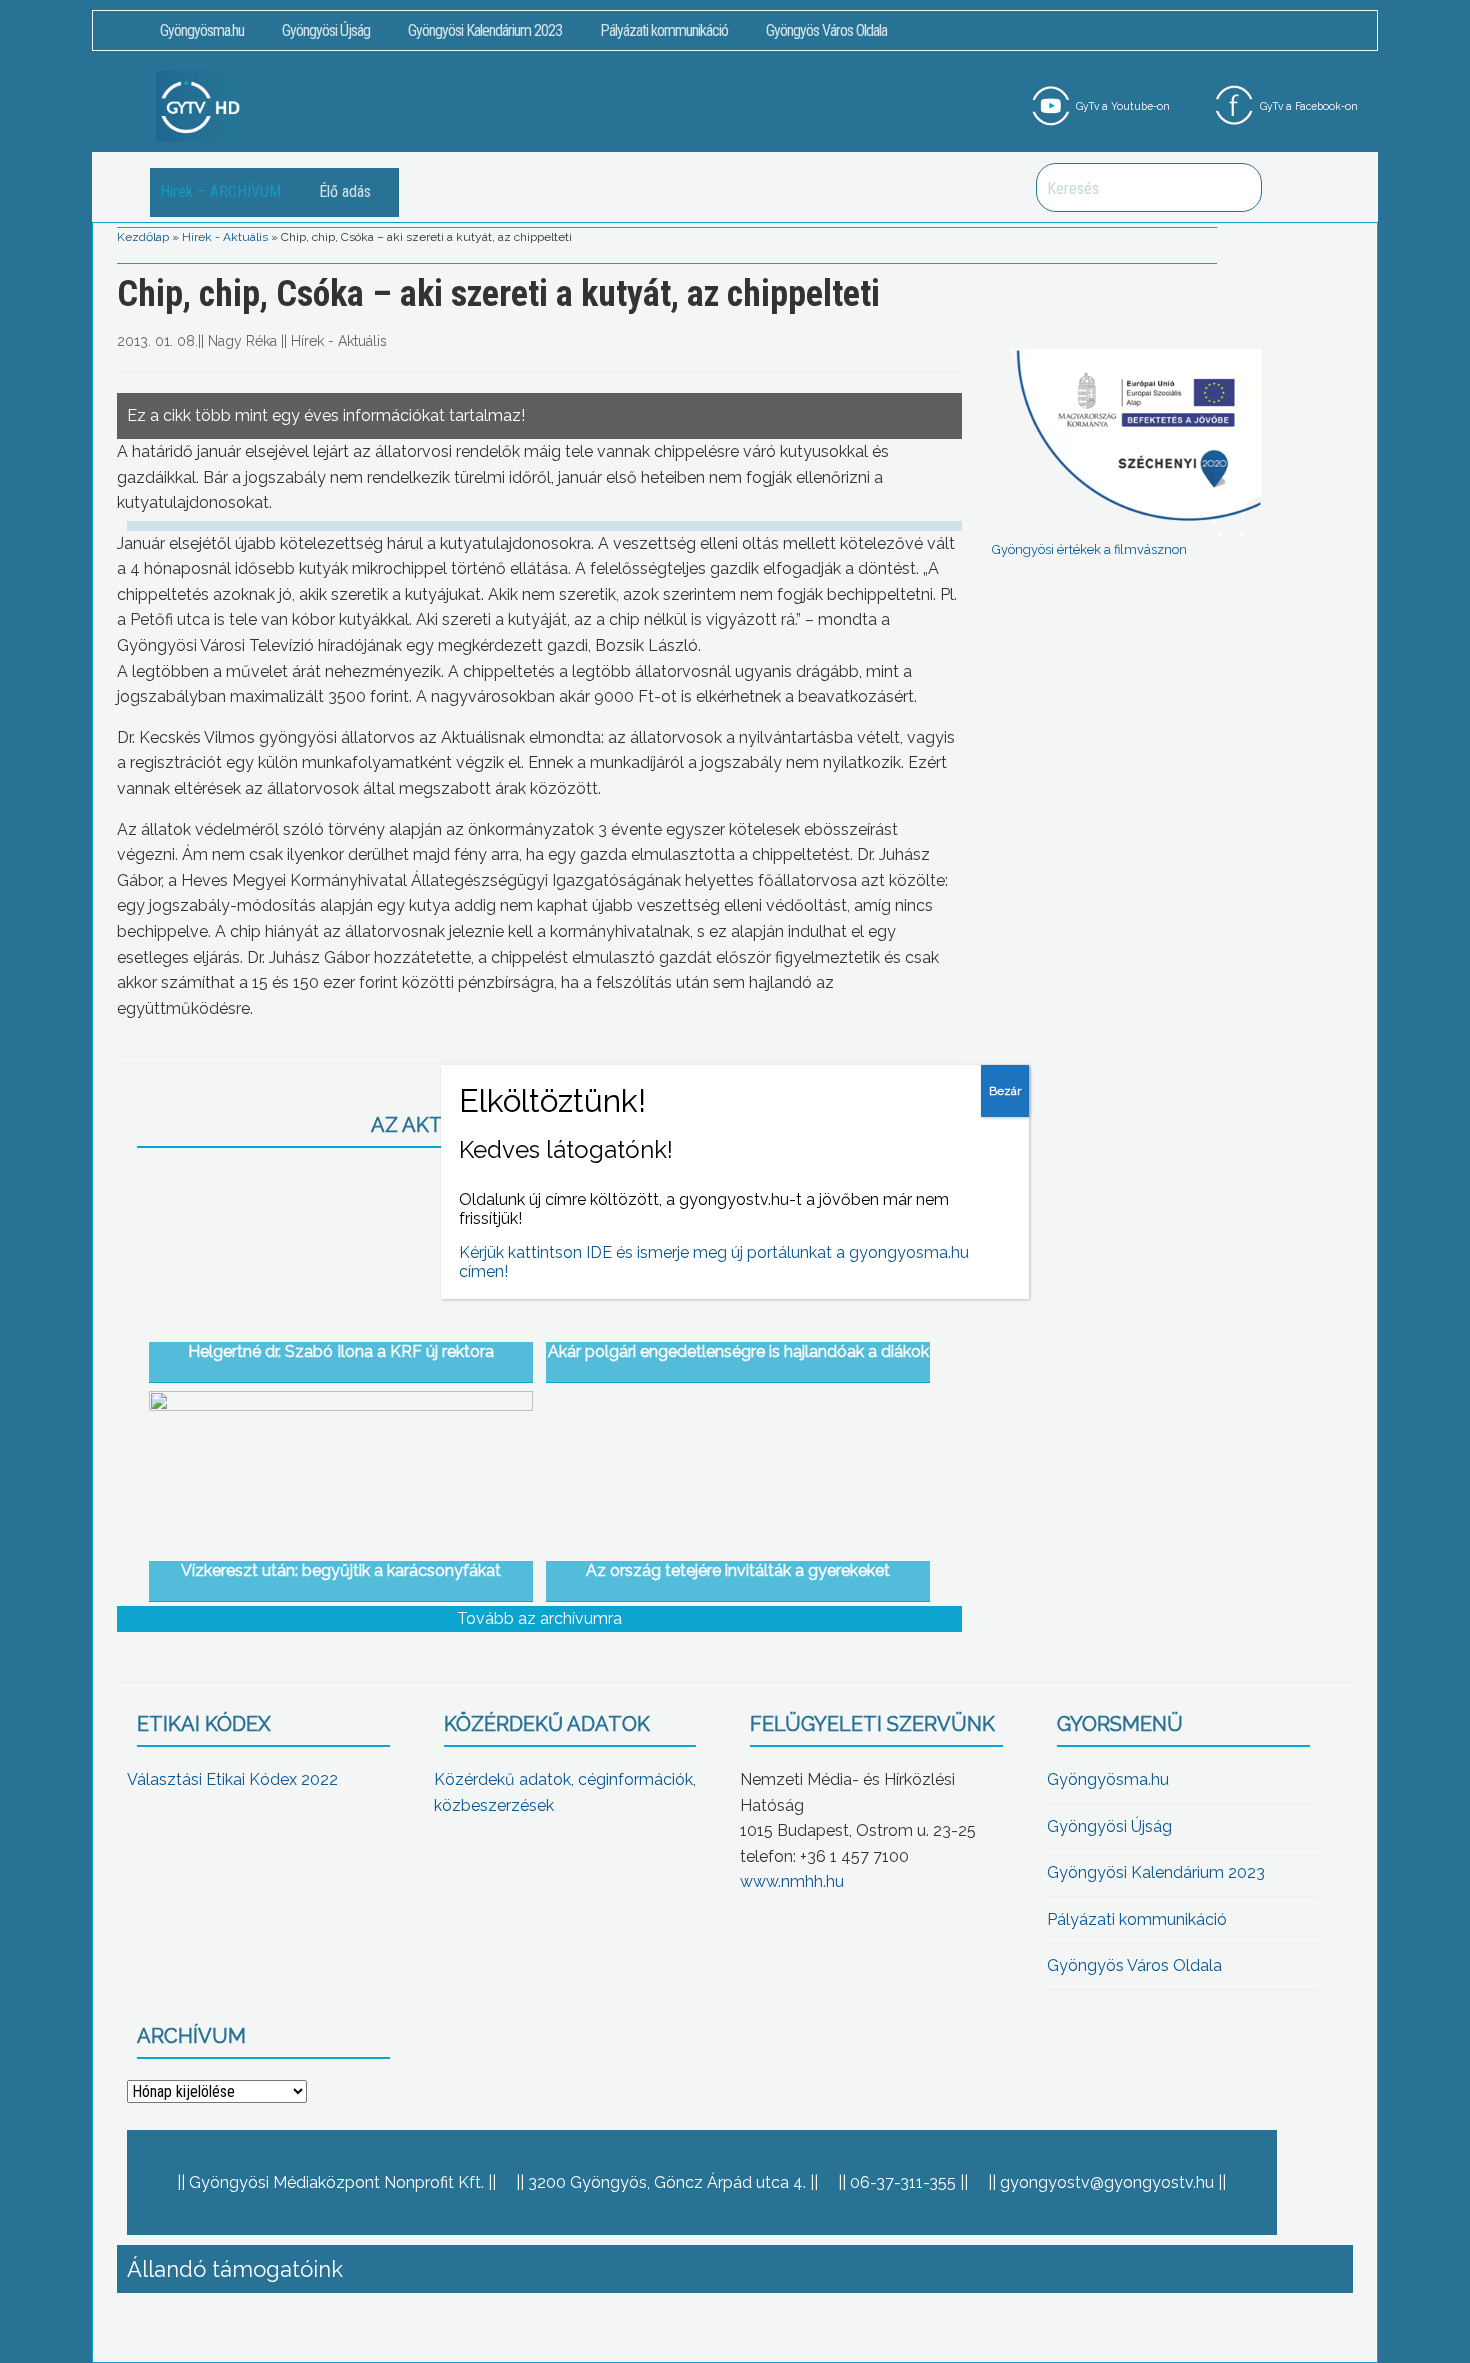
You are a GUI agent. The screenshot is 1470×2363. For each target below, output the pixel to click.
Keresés (1236, 187)
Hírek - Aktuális (225, 237)
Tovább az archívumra (539, 1618)
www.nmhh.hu (792, 1881)
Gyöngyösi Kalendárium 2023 (485, 30)
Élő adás (345, 191)
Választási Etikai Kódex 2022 (232, 1779)
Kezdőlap (143, 237)
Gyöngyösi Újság (326, 30)
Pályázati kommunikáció (664, 30)
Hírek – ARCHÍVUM (220, 191)
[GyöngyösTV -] (201, 105)
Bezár (1005, 1091)
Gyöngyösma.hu (202, 30)
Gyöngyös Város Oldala (826, 30)
